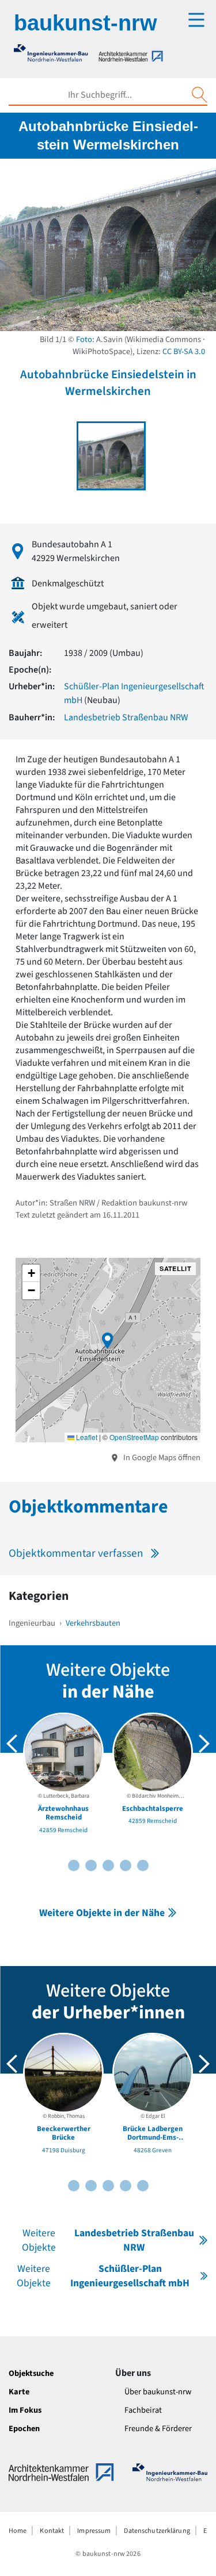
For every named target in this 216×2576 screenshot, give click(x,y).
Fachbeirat (143, 2410)
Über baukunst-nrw (158, 2392)
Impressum (94, 2531)
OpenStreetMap (134, 1437)
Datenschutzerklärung (157, 2531)
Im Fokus (25, 2410)
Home (18, 2531)
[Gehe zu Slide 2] (74, 1865)
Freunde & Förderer (158, 2429)
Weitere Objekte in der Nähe (102, 1913)
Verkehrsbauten (93, 1623)
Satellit (175, 1268)
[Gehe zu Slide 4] (91, 1865)
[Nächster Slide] (204, 1744)
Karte (19, 2392)
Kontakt (52, 2531)
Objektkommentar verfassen (76, 1553)
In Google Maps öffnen (161, 1458)
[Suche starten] (199, 95)
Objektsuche (31, 2373)
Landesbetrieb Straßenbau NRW (126, 717)
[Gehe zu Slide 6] (108, 1865)
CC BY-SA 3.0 (184, 352)
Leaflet (86, 1437)
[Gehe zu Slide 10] (143, 1865)
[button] (108, 1341)
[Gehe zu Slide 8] (126, 1865)
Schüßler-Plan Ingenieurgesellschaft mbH (103, 2276)
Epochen (24, 2429)
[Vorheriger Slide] (12, 1744)
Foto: (85, 339)
